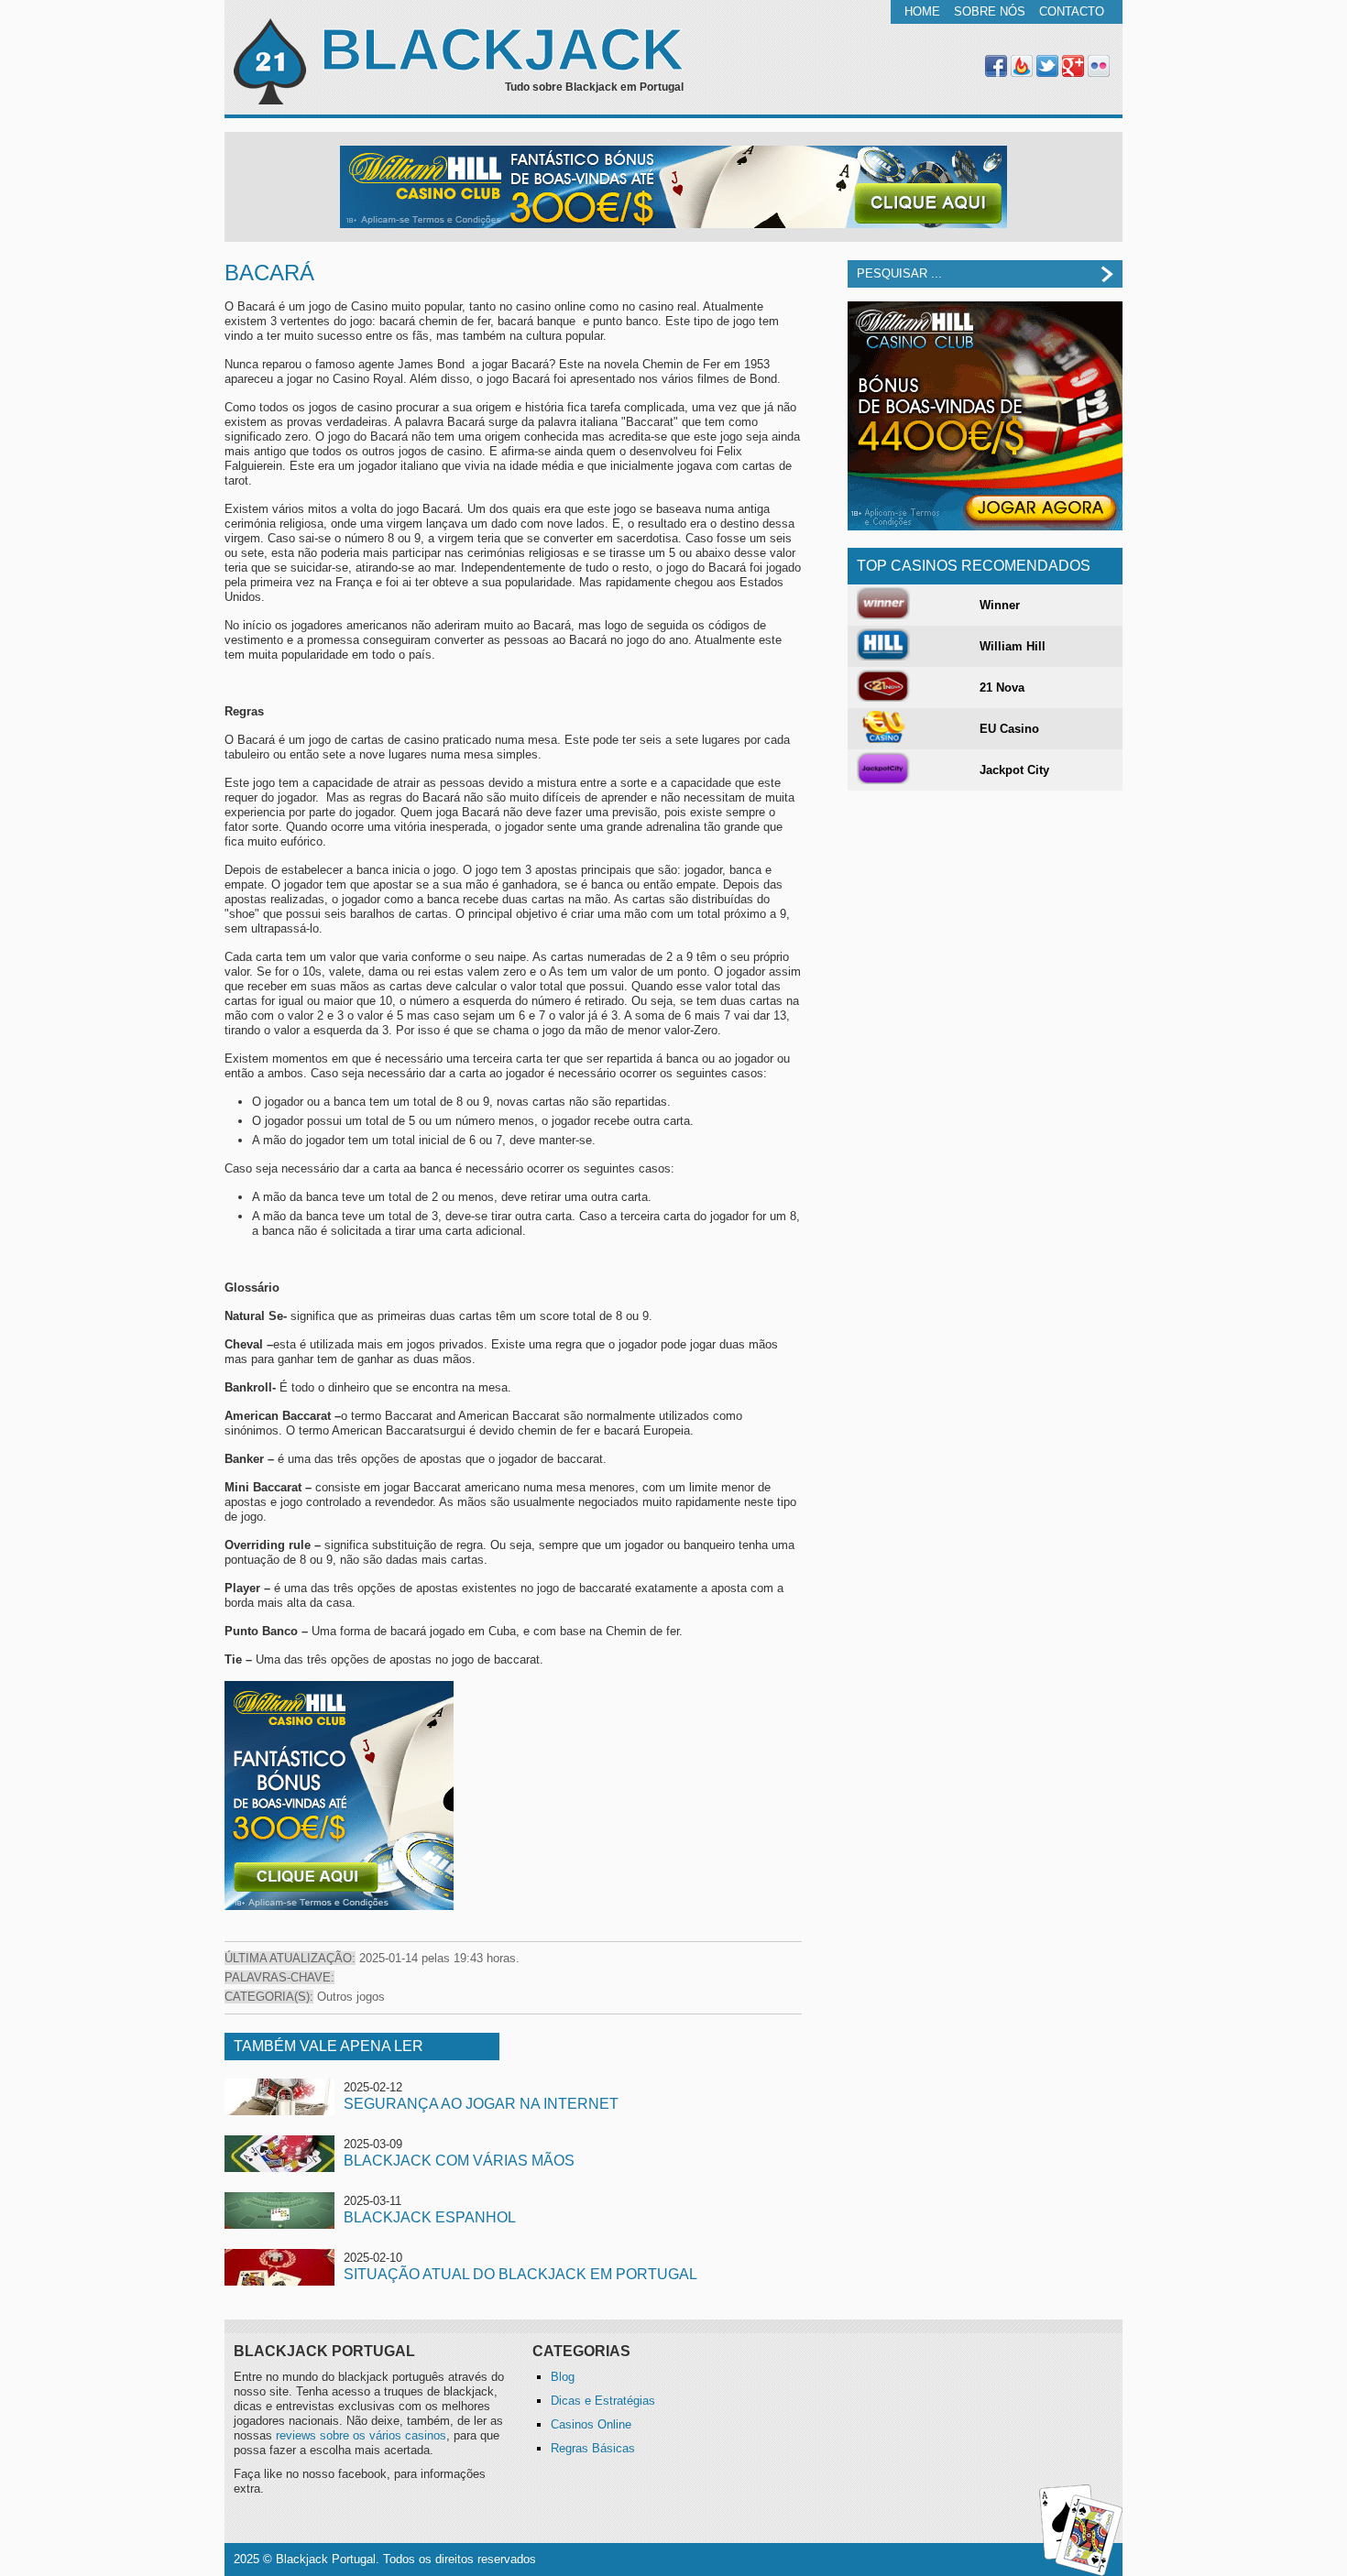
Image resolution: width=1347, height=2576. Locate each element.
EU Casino (1009, 729)
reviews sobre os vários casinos (361, 2435)
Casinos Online (591, 2424)
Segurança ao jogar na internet (481, 2104)
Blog (563, 2377)
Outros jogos (351, 1997)
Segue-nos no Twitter (1047, 66)
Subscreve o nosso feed (1022, 66)
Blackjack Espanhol (430, 2217)
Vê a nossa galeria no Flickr (1099, 66)
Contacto (1072, 11)
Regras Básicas (593, 2448)
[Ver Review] (883, 615)
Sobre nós (990, 11)
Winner (1000, 605)
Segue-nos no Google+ (1073, 66)
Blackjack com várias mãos (459, 2161)
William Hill (1013, 646)
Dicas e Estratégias (603, 2401)
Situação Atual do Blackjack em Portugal (520, 2274)
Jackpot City (1014, 770)
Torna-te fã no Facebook (996, 66)
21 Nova (1002, 688)
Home (922, 11)
